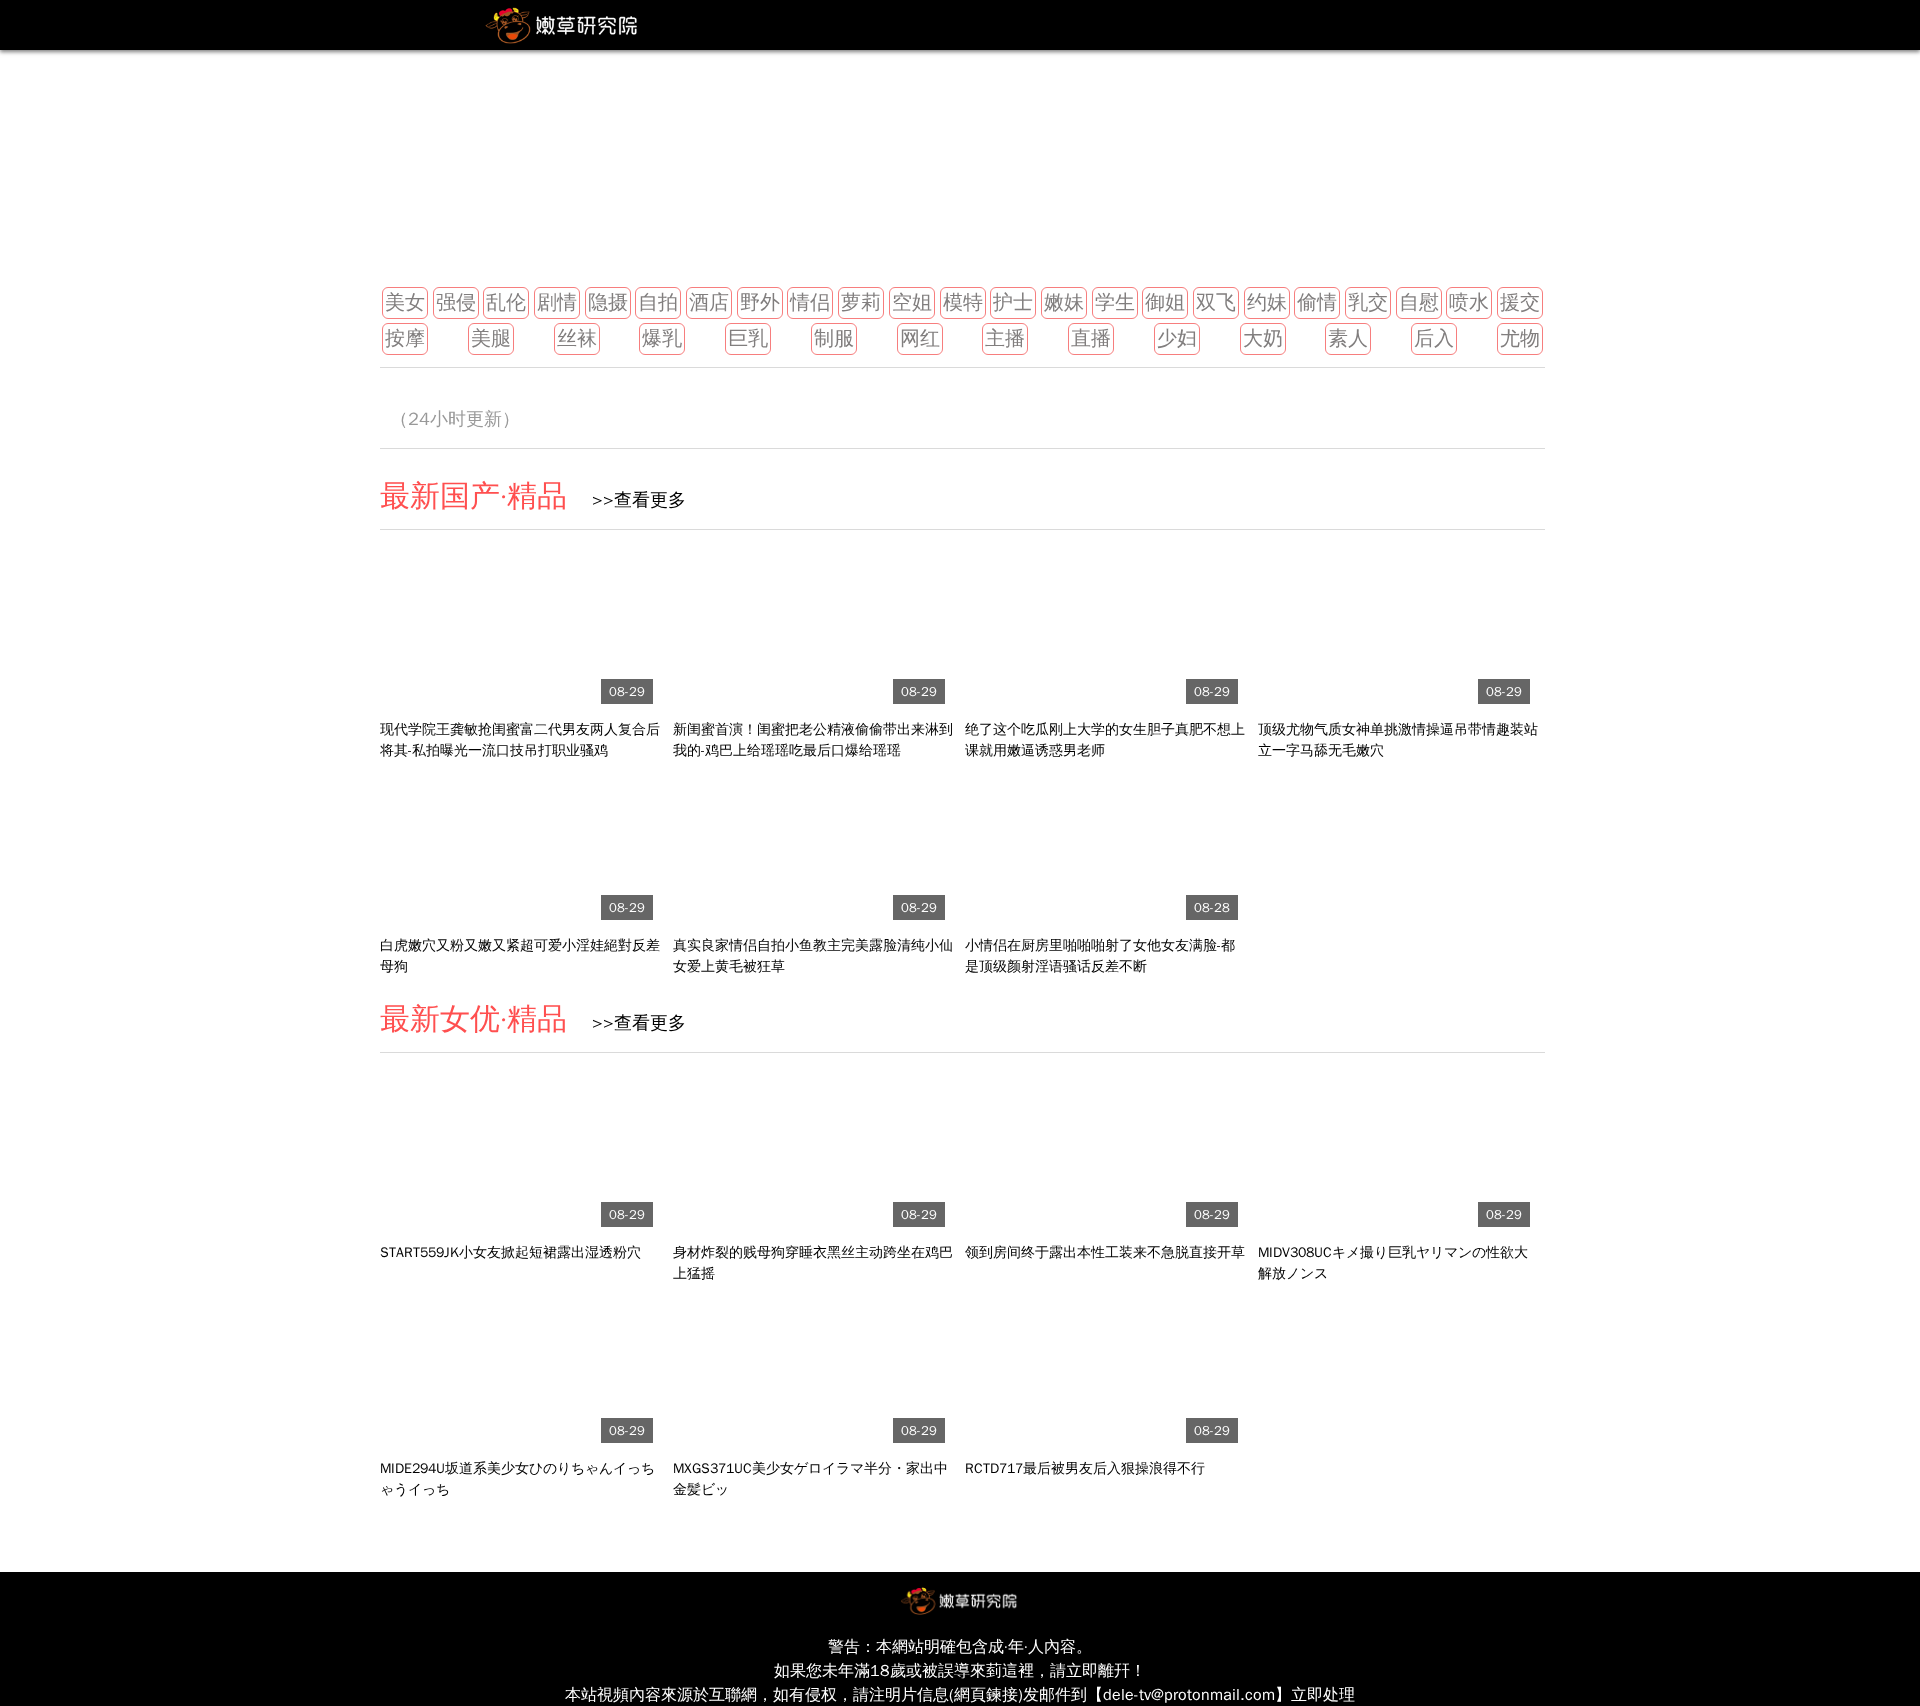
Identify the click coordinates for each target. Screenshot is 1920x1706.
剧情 (557, 302)
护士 (1013, 302)
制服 (834, 338)
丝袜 (577, 338)
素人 (1348, 338)
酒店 (709, 302)
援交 (1520, 302)
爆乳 (662, 338)
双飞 (1216, 302)
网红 (920, 338)
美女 (405, 302)
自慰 (1419, 302)
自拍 (658, 302)
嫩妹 (1064, 302)
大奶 (1263, 338)
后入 (1434, 338)
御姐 (1165, 302)
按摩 (405, 338)
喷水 (1469, 302)
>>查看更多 (631, 500)
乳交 (1368, 302)
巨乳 (748, 338)
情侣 (810, 302)
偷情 (1317, 302)
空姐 (912, 302)
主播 (1005, 338)
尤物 (1520, 338)
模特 (963, 302)
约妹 (1267, 302)
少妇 (1177, 338)
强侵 (456, 302)
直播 (1091, 338)
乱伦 (506, 302)
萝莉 (861, 302)
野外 (760, 302)
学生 (1115, 302)
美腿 (491, 338)
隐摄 (608, 302)
